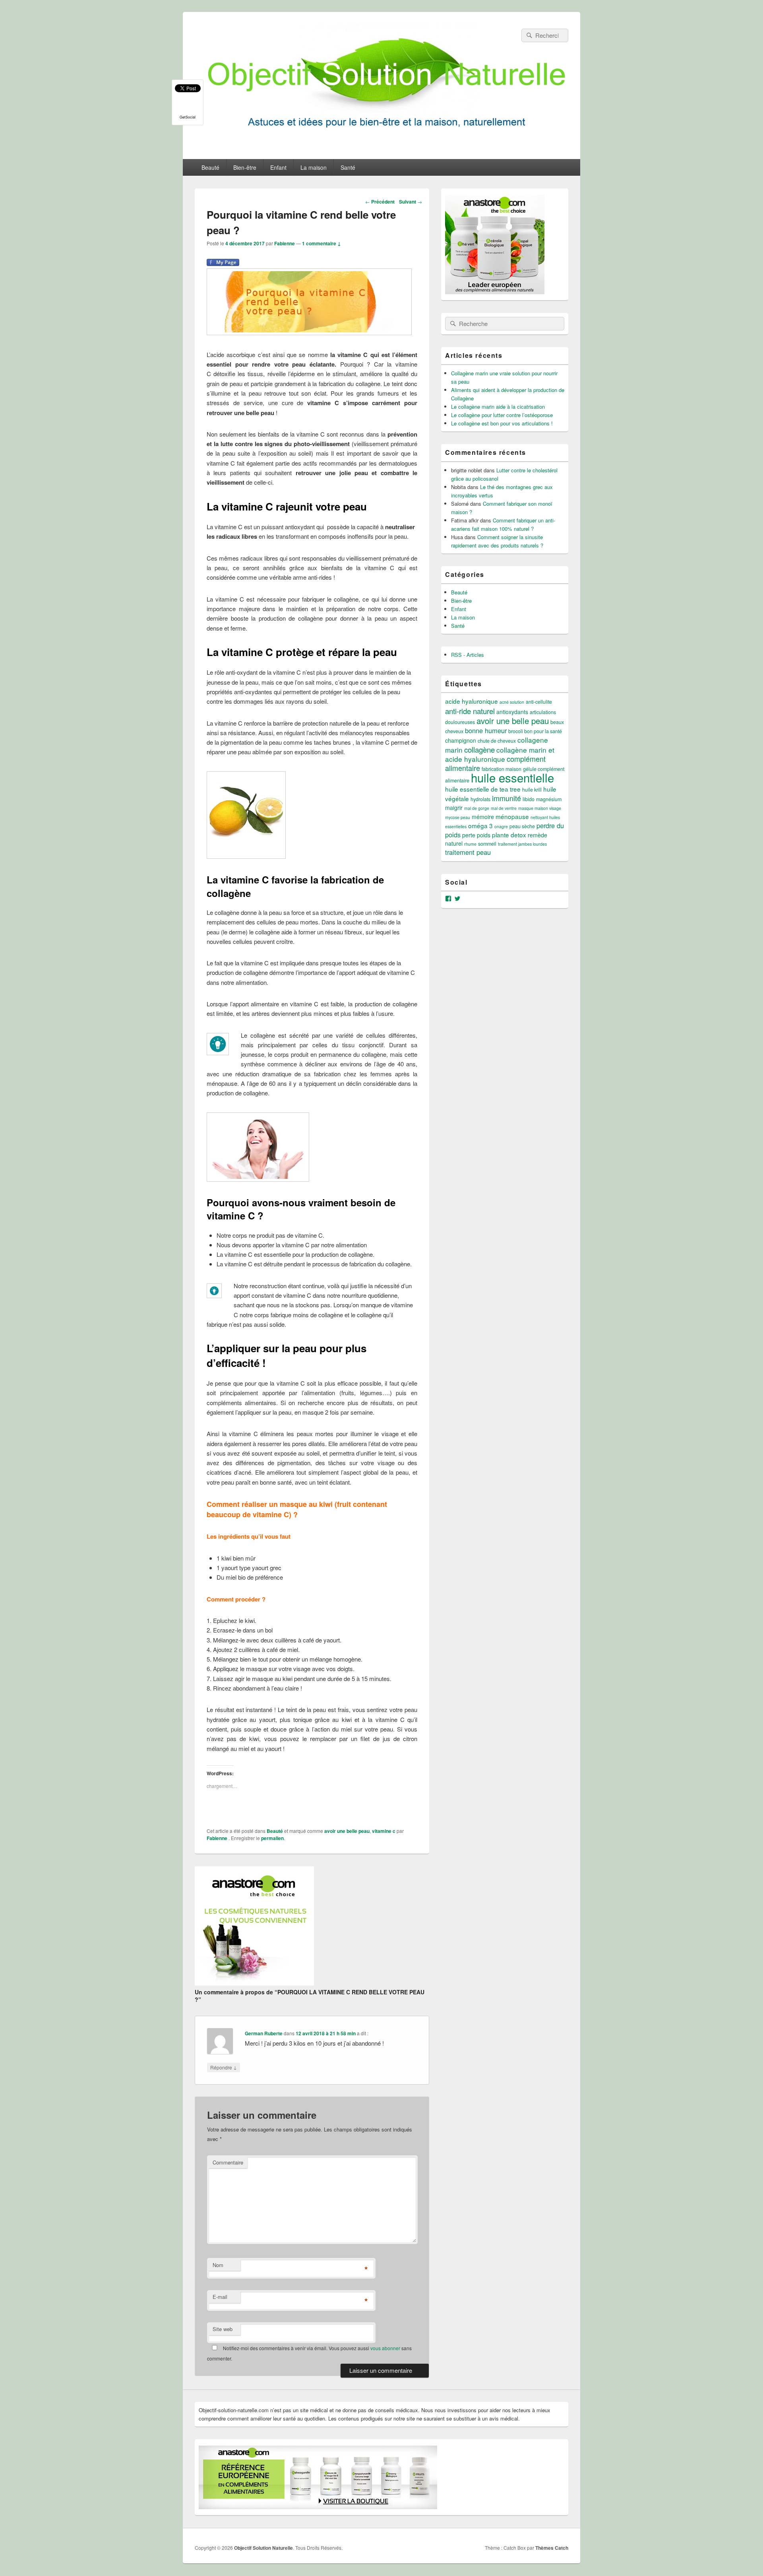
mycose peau (458, 817)
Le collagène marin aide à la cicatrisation (498, 407)
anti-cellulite (539, 702)
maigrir (454, 808)
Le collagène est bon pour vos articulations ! (502, 423)
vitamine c (384, 1831)
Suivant (411, 202)
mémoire (483, 817)
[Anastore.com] (254, 1983)
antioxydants (512, 712)
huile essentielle (512, 777)
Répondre (224, 2067)
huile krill (532, 790)
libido (529, 799)
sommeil (487, 844)
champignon (461, 740)
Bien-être (245, 167)
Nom (218, 2265)
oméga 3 (480, 825)
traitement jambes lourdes (522, 844)
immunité (506, 798)
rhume (470, 844)
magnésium (549, 799)
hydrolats (480, 799)
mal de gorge (477, 808)
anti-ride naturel (470, 711)
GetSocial (188, 117)
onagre (501, 826)
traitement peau (468, 852)
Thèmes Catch (552, 2548)
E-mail (220, 2297)
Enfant (278, 167)
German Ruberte (264, 2033)
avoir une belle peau (347, 1831)
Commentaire (228, 2162)
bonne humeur (486, 730)
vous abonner (385, 2348)
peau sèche (522, 826)
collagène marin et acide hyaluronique (500, 754)
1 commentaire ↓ (321, 243)
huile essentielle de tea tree (483, 789)
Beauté (210, 167)
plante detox (509, 835)
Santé (348, 167)
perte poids (476, 835)
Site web (223, 2329)
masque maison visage (540, 808)
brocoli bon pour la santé (535, 731)
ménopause (512, 816)
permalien (272, 1838)
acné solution (512, 702)
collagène (479, 749)
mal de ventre (504, 808)
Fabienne (285, 243)
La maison (314, 167)
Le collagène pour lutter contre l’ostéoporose (502, 415)
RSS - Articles (468, 655)
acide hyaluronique (472, 701)
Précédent (380, 202)
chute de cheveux (497, 741)
